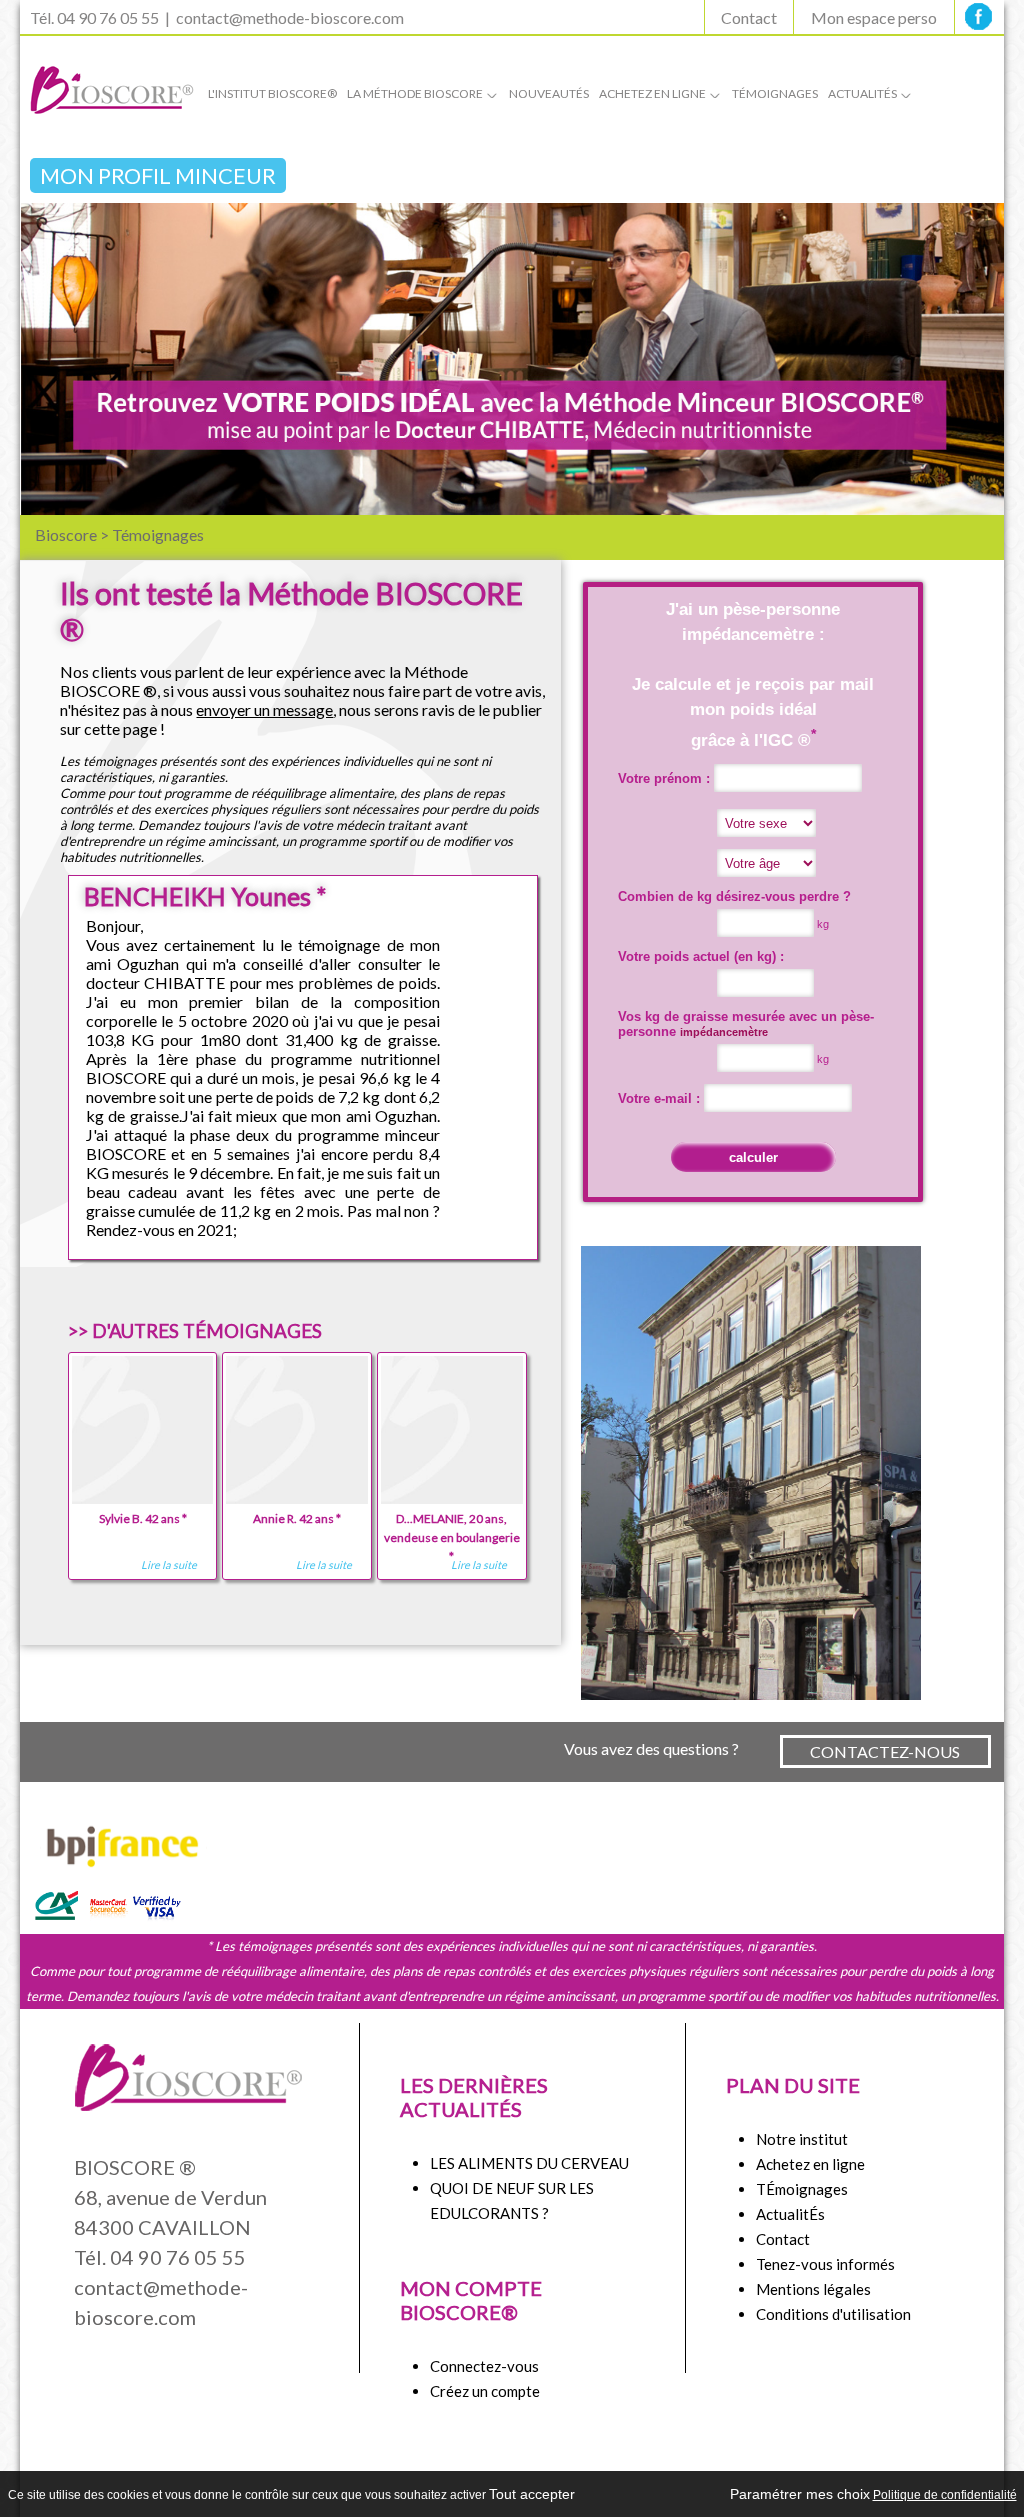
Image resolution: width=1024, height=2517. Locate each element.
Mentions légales (813, 2289)
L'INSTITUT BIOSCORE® (272, 93)
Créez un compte (485, 2391)
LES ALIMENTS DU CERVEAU (529, 2163)
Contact (749, 17)
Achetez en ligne (810, 2164)
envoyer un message (264, 709)
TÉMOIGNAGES (775, 93)
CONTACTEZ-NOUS (885, 1751)
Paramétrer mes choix (800, 2494)
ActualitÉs (790, 2214)
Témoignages (158, 534)
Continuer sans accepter (652, 2494)
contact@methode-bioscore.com (290, 17)
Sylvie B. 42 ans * (143, 1518)
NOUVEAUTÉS (549, 93)
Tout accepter (532, 2494)
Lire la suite (169, 1564)
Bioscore (66, 534)
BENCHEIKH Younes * (205, 896)
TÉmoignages (802, 2189)
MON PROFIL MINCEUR (158, 175)
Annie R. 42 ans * (297, 1518)
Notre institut (802, 2139)
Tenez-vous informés (825, 2264)
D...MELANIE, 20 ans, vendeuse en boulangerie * (452, 1537)
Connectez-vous (484, 2366)
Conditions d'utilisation (833, 2314)
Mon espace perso (874, 17)
